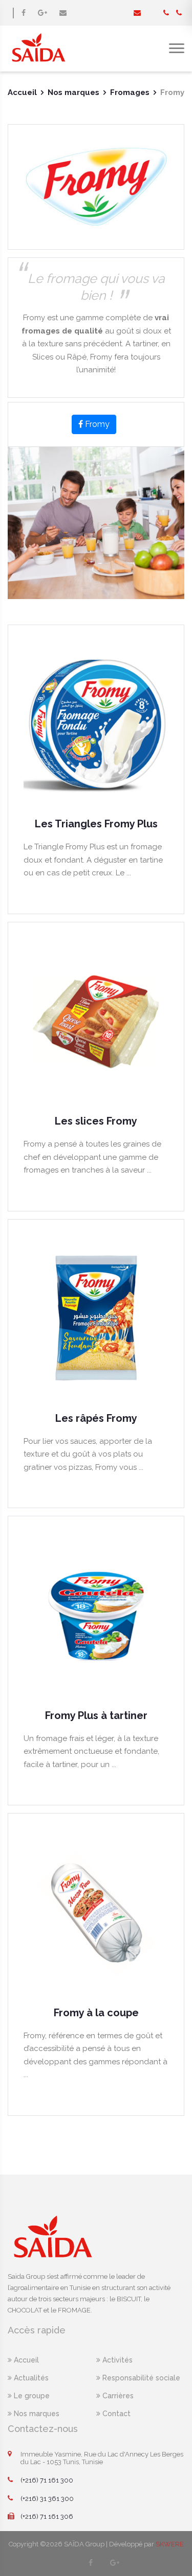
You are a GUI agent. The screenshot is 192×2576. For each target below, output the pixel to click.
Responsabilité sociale (140, 2378)
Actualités (30, 2378)
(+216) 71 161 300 (47, 2480)
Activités (116, 2360)
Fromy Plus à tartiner (96, 1715)
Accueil (22, 92)
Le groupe (31, 2396)
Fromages (130, 92)
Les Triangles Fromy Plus (96, 824)
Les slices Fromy (96, 1121)
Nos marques (73, 92)
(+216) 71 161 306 (47, 2517)
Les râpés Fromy (96, 1418)
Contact (115, 2414)
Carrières (117, 2396)
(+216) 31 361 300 (47, 2499)
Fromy (96, 424)
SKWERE (170, 2544)
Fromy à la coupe (96, 2013)
